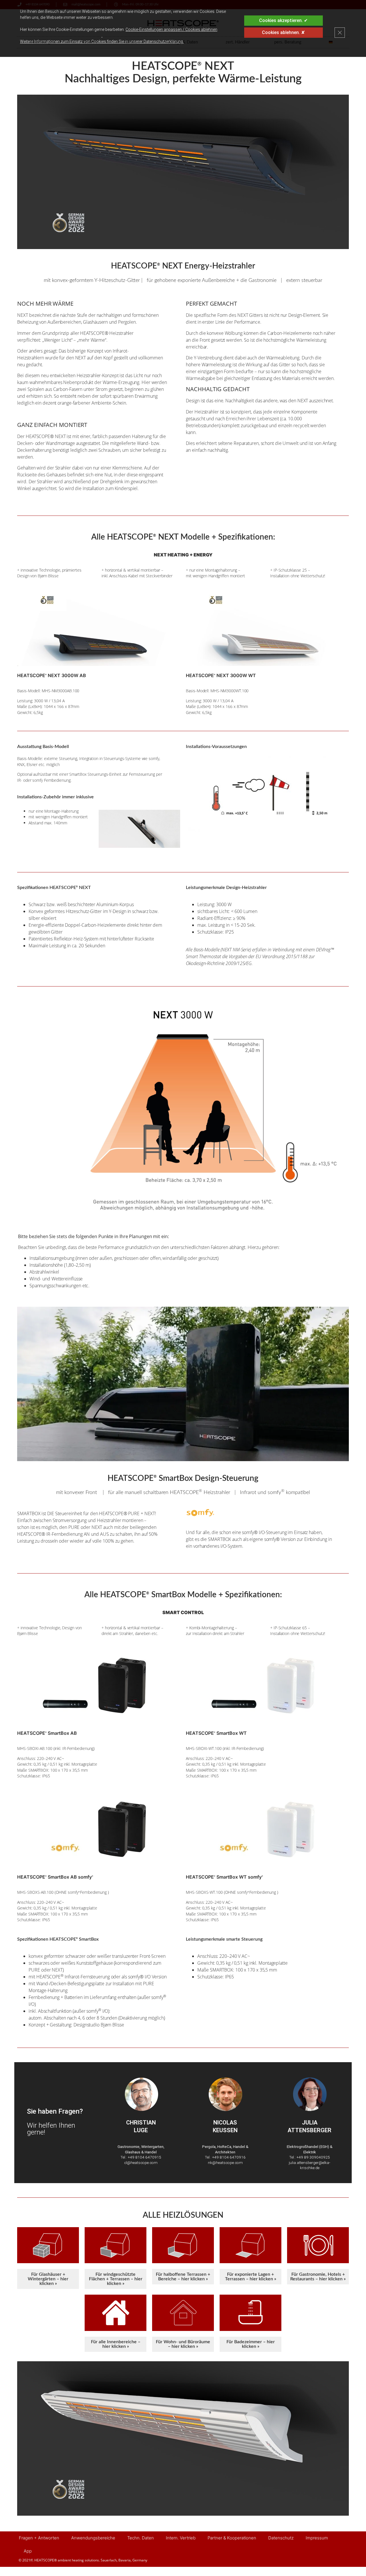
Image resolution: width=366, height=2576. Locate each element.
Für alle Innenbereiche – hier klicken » (116, 2344)
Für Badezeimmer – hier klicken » (251, 2344)
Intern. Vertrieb (181, 2538)
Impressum (317, 2538)
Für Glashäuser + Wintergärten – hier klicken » (48, 2279)
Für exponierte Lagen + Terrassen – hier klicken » (251, 2277)
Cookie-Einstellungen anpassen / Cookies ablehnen (171, 29)
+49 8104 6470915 (145, 2157)
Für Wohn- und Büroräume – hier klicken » (183, 2344)
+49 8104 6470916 (229, 2157)
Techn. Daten (141, 2538)
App (28, 2551)
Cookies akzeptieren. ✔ (283, 20)
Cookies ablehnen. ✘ (283, 32)
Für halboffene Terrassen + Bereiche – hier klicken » (183, 2277)
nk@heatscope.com (225, 2163)
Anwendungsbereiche (93, 2538)
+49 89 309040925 (313, 2157)
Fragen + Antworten (39, 2538)
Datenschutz (281, 2538)
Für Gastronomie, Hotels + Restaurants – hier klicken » (318, 2277)
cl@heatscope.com (141, 2163)
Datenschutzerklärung (163, 41)
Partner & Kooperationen (232, 2538)
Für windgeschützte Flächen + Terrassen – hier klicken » (116, 2279)
